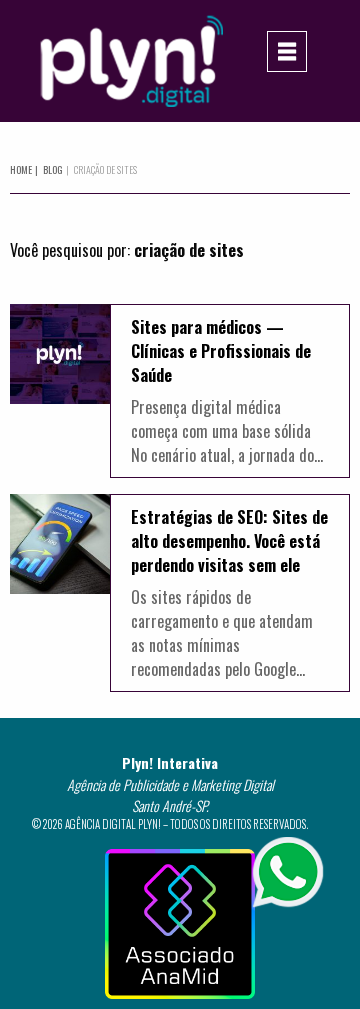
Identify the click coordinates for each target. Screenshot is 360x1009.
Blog (49, 170)
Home (21, 170)
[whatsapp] (288, 870)
